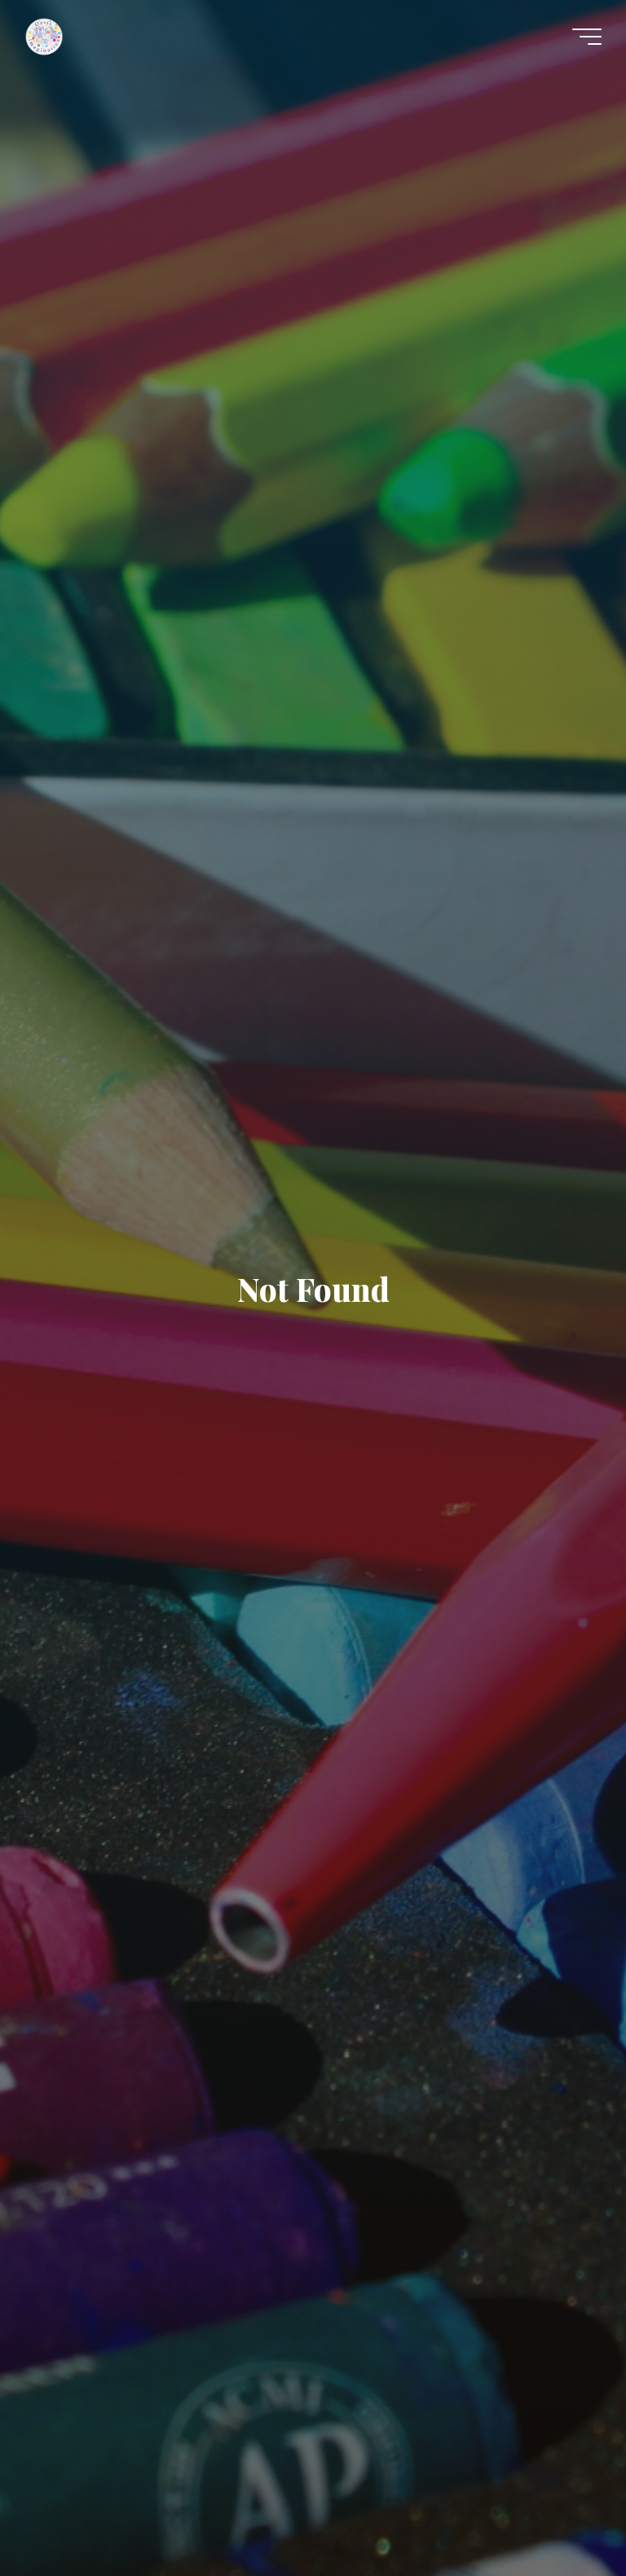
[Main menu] (587, 37)
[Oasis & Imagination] (44, 36)
